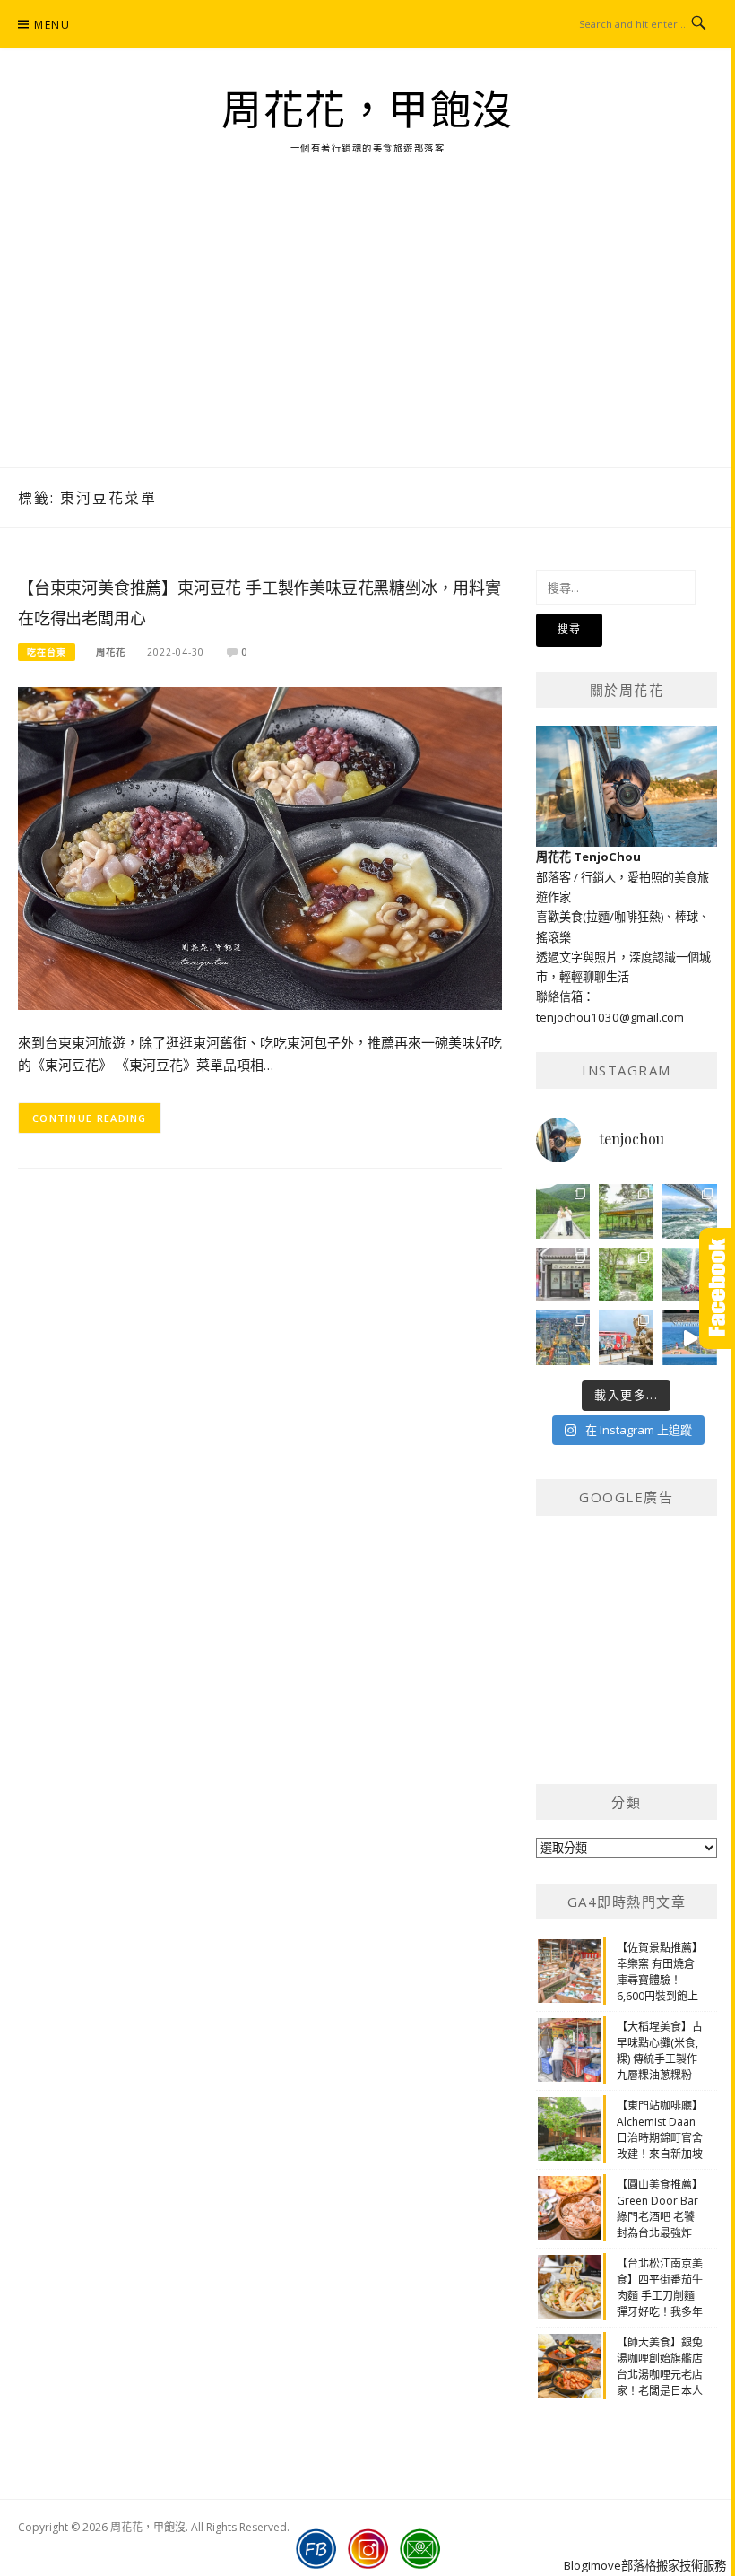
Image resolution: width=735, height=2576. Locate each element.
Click (717, 1288)
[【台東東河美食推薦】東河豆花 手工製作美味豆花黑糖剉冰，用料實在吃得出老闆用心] (260, 847)
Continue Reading (90, 1118)
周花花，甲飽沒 (367, 111)
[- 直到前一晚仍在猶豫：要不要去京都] (626, 1275)
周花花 (111, 652)
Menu (52, 25)
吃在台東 (47, 652)
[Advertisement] (367, 333)
